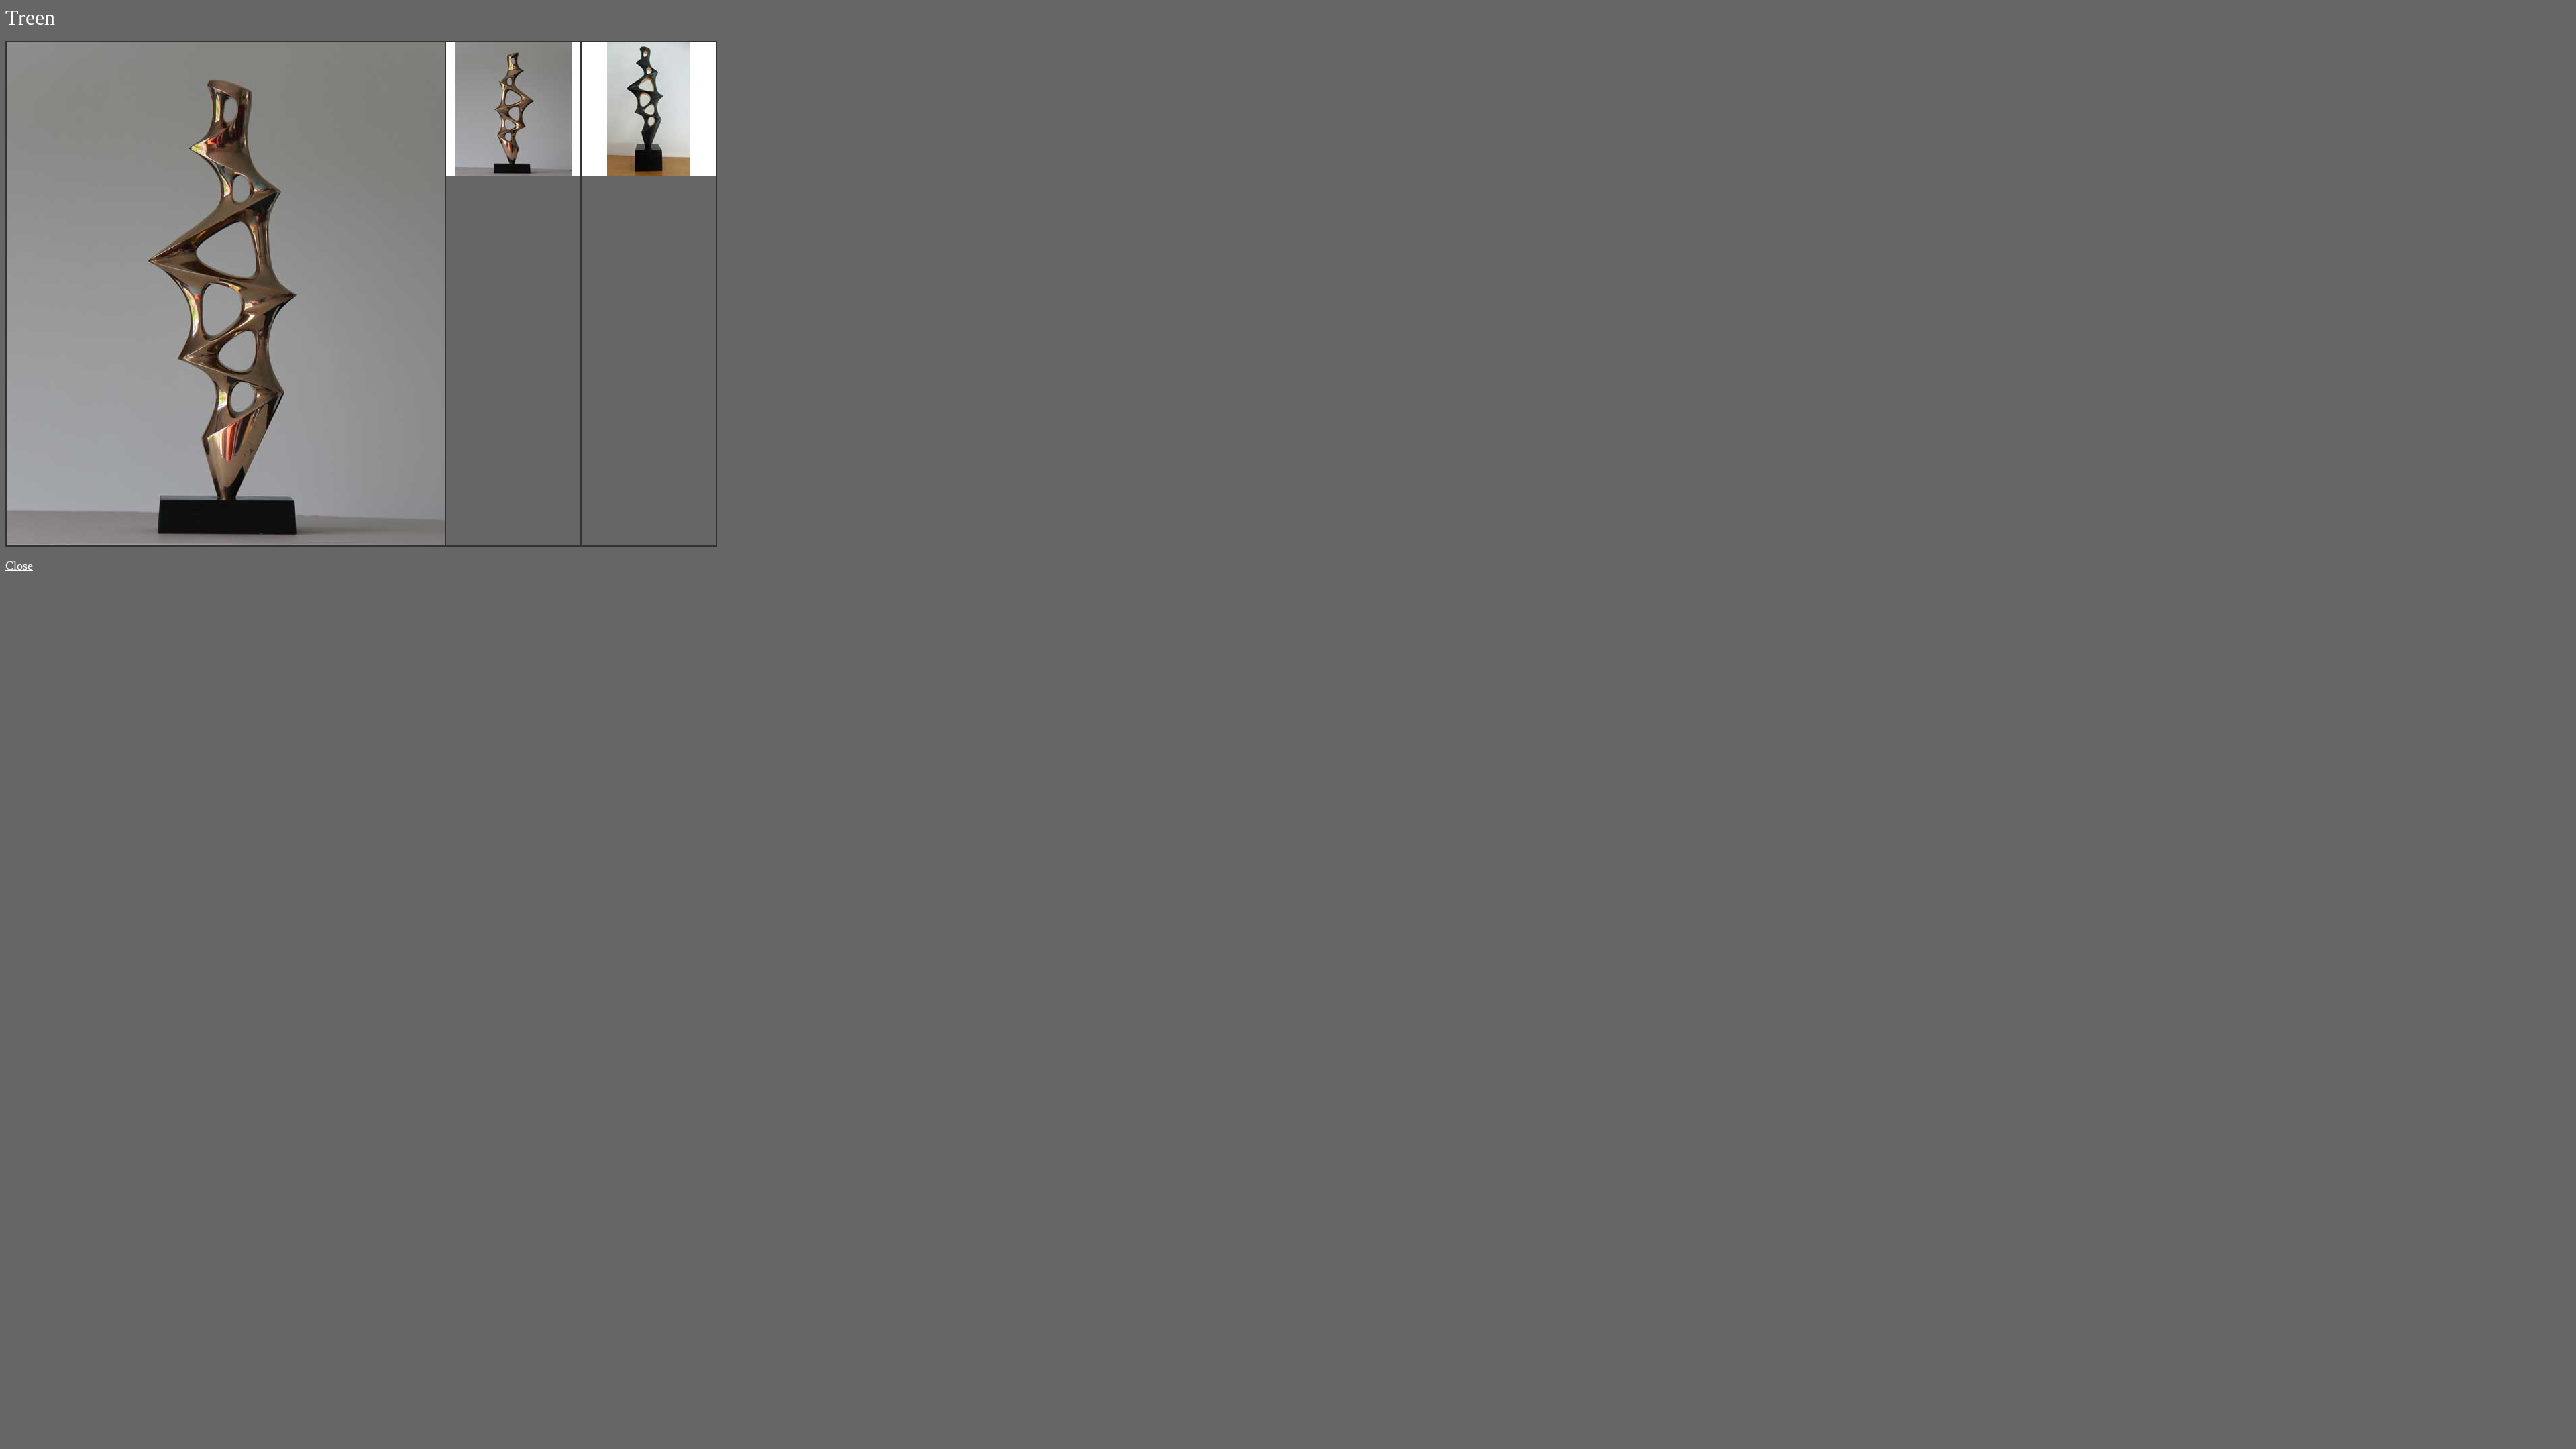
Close (19, 566)
